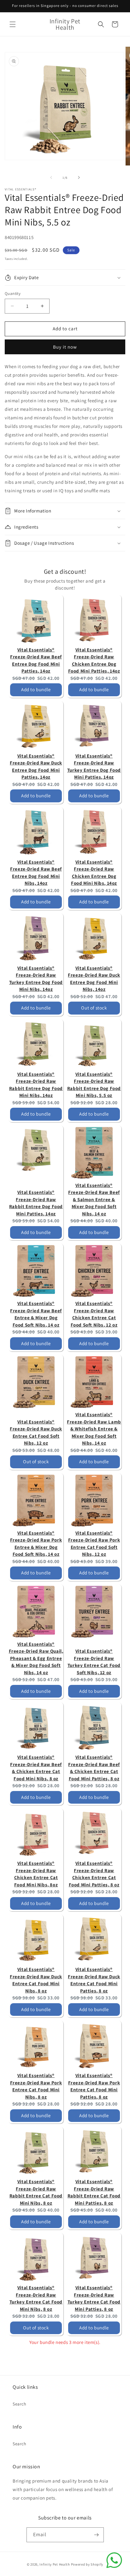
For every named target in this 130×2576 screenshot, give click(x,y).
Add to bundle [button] (36, 689)
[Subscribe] (97, 2535)
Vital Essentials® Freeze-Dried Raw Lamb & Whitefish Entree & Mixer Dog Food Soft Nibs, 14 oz (94, 1429)
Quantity (13, 294)
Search (20, 2404)
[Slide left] (51, 177)
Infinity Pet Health (55, 2564)
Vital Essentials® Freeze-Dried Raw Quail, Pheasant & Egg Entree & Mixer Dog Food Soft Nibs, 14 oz (36, 1658)
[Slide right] (79, 177)
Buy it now (65, 347)
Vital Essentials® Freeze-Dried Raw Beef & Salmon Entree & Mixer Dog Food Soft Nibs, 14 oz (94, 1199)
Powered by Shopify (87, 2564)
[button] (13, 24)
